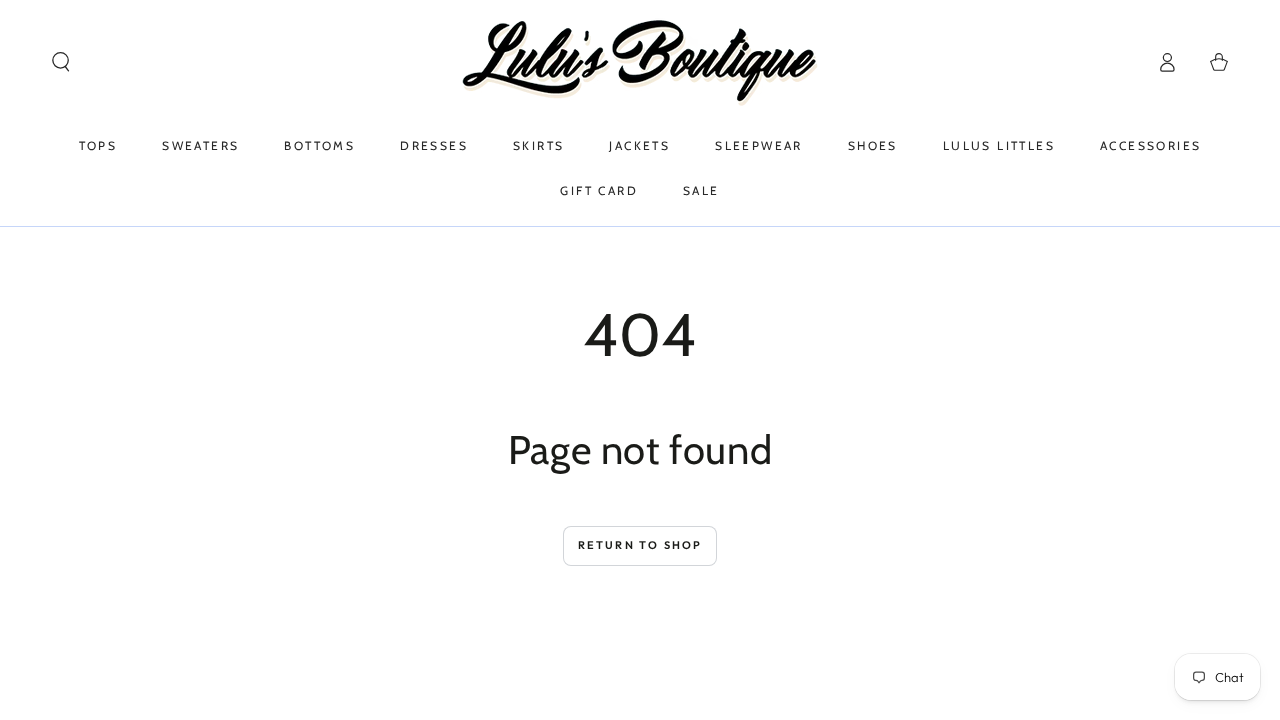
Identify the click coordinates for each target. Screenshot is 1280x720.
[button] (61, 62)
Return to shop (640, 545)
